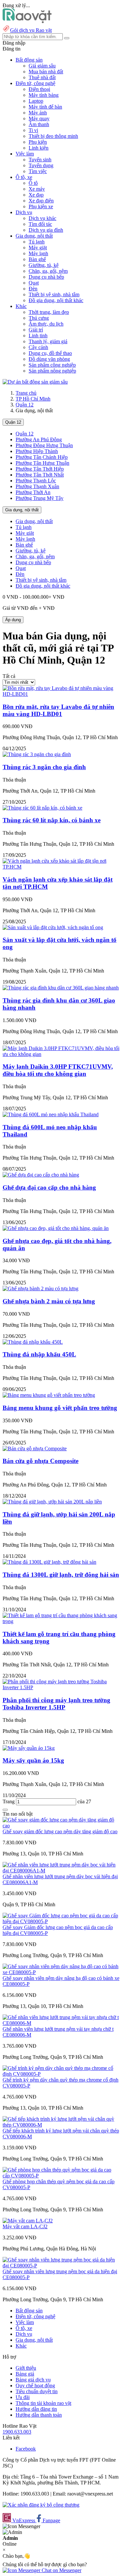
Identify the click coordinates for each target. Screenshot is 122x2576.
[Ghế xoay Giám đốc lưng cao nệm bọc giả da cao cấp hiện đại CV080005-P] (61, 1921)
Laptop (36, 101)
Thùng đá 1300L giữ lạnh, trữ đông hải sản (61, 1575)
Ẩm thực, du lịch (46, 324)
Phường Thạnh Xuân (37, 486)
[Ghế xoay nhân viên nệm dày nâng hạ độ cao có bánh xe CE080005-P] (61, 1972)
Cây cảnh (38, 347)
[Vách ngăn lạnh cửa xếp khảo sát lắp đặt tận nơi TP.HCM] (61, 867)
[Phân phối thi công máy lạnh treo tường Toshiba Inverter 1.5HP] (61, 1687)
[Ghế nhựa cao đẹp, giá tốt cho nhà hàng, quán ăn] (56, 1228)
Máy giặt (38, 248)
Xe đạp (36, 195)
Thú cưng (39, 318)
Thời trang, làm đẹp (49, 312)
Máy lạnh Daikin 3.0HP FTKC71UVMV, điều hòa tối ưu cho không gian (58, 1070)
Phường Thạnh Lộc (36, 481)
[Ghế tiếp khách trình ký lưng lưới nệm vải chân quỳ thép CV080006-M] (61, 2125)
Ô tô (33, 183)
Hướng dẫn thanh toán (39, 2415)
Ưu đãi (23, 2397)
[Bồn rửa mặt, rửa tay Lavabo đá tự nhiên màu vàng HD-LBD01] (61, 694)
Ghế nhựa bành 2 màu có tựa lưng (49, 1301)
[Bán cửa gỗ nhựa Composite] (35, 1449)
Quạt (34, 283)
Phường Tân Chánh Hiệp (42, 457)
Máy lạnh (38, 253)
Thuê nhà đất (42, 77)
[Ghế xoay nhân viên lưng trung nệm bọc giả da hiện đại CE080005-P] (61, 2266)
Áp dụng (13, 620)
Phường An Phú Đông (39, 439)
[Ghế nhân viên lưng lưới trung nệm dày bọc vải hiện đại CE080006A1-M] (61, 1871)
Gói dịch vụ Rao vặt (31, 30)
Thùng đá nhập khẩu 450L (39, 1354)
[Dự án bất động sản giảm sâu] (35, 382)
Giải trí (36, 330)
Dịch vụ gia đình (46, 230)
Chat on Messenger (61, 2570)
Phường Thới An (33, 492)
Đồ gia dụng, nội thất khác (56, 300)
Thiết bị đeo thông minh (53, 136)
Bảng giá (25, 2374)
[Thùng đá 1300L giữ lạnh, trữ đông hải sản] (49, 1562)
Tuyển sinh (40, 160)
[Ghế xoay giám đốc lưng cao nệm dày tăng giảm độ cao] (61, 1826)
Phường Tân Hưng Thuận (42, 463)
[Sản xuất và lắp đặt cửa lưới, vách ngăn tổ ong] (53, 927)
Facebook (26, 2449)
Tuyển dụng (41, 165)
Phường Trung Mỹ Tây (40, 498)
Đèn (33, 289)
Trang (9, 1801)
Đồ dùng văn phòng (49, 359)
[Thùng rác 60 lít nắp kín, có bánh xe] (42, 808)
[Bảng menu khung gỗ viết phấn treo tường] (49, 1395)
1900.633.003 (17, 2432)
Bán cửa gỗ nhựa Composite (41, 1461)
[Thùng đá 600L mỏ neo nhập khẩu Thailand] (51, 1114)
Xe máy (37, 189)
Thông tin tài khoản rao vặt (43, 2403)
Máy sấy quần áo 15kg (33, 1760)
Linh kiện (39, 148)
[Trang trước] (5, 1810)
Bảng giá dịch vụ (33, 2380)
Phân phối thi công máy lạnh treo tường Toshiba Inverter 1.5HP (56, 1704)
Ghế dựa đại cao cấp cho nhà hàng (49, 1187)
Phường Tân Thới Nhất (40, 475)
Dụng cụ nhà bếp (46, 277)
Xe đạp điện (41, 201)
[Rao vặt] (27, 21)
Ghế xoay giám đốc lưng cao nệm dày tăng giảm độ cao (60, 1831)
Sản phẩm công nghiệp (52, 365)
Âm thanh (39, 124)
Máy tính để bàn (45, 107)
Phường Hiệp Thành (37, 451)
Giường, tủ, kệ (44, 265)
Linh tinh (38, 336)
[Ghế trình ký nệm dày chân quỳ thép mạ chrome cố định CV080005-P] (61, 2074)
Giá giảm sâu (42, 66)
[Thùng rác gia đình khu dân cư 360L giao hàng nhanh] (61, 988)
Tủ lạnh (37, 242)
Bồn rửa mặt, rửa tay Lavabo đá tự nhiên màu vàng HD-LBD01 (58, 710)
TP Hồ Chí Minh (33, 399)
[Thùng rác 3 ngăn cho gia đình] (37, 754)
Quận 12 (25, 405)
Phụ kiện (38, 142)
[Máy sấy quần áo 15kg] (29, 1748)
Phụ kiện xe (41, 206)
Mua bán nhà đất (46, 72)
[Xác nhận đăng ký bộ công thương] (41, 2505)
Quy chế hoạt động (35, 2386)
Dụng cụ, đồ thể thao (50, 353)
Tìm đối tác (40, 224)
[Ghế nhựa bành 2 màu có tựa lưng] (41, 1288)
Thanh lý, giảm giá (48, 341)
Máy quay (39, 118)
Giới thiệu (26, 2368)
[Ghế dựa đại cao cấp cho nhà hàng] (41, 1175)
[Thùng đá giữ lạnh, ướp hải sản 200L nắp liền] (52, 1502)
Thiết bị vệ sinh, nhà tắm (54, 294)
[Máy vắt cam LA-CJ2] (28, 2221)
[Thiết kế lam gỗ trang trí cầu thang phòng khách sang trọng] (61, 1621)
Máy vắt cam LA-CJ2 (25, 2226)
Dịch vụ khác (42, 218)
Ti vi (33, 130)
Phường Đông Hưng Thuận (44, 445)
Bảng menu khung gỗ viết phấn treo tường (60, 1408)
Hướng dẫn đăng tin (36, 2409)
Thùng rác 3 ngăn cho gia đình (44, 767)
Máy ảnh (38, 113)
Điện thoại (39, 89)
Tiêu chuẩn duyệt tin (37, 2391)
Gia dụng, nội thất (22, 510)
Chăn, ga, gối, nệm (48, 271)
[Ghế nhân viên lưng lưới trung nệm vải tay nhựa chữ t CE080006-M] (61, 2023)
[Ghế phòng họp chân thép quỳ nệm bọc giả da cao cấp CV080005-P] (61, 2176)
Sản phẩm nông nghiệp (52, 371)
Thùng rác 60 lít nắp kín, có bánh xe (52, 820)
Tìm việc (38, 171)
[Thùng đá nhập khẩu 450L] (33, 1342)
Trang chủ (26, 393)
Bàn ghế (37, 259)
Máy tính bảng (44, 95)
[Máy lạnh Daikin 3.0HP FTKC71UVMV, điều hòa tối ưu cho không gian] (61, 1054)
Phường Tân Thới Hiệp (40, 469)
